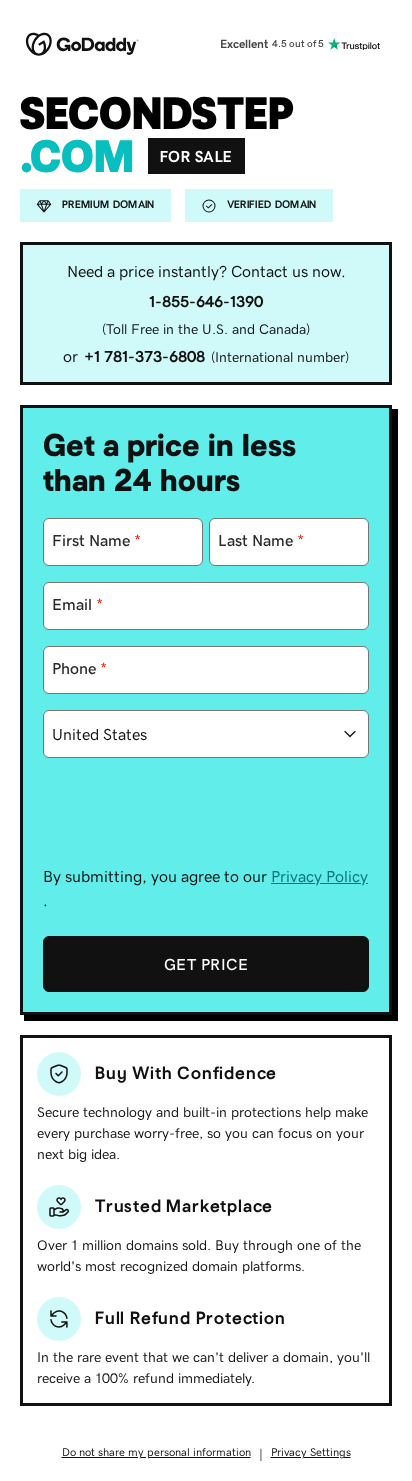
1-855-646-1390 (206, 301)
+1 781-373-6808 (144, 356)
